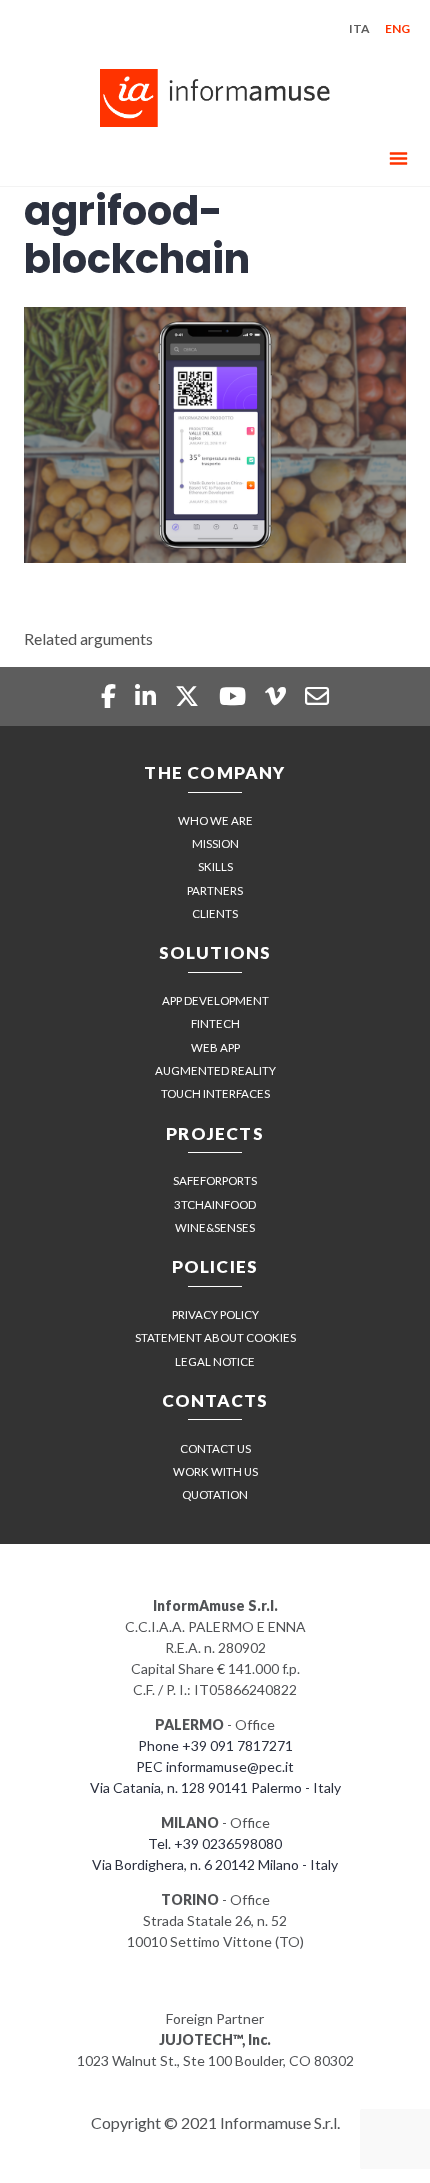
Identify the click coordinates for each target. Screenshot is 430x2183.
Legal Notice (215, 1361)
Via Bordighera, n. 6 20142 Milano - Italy (215, 1864)
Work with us (215, 1471)
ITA (359, 28)
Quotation (215, 1494)
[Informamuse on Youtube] (235, 695)
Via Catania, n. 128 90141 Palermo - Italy (215, 1787)
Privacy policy (215, 1314)
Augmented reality (215, 1070)
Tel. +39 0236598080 (215, 1843)
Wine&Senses (215, 1227)
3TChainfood (215, 1204)
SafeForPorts (215, 1180)
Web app (215, 1047)
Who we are (215, 820)
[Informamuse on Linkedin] (148, 695)
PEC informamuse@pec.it (215, 1766)
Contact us (215, 1448)
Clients (215, 913)
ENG (397, 28)
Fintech (215, 1023)
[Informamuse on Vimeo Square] (278, 695)
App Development (215, 1000)
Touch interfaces (215, 1093)
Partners (215, 890)
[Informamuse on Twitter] (189, 695)
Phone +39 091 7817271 (215, 1745)
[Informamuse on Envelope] (317, 695)
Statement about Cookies (215, 1337)
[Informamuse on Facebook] (110, 695)
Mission (215, 843)
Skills (215, 866)
